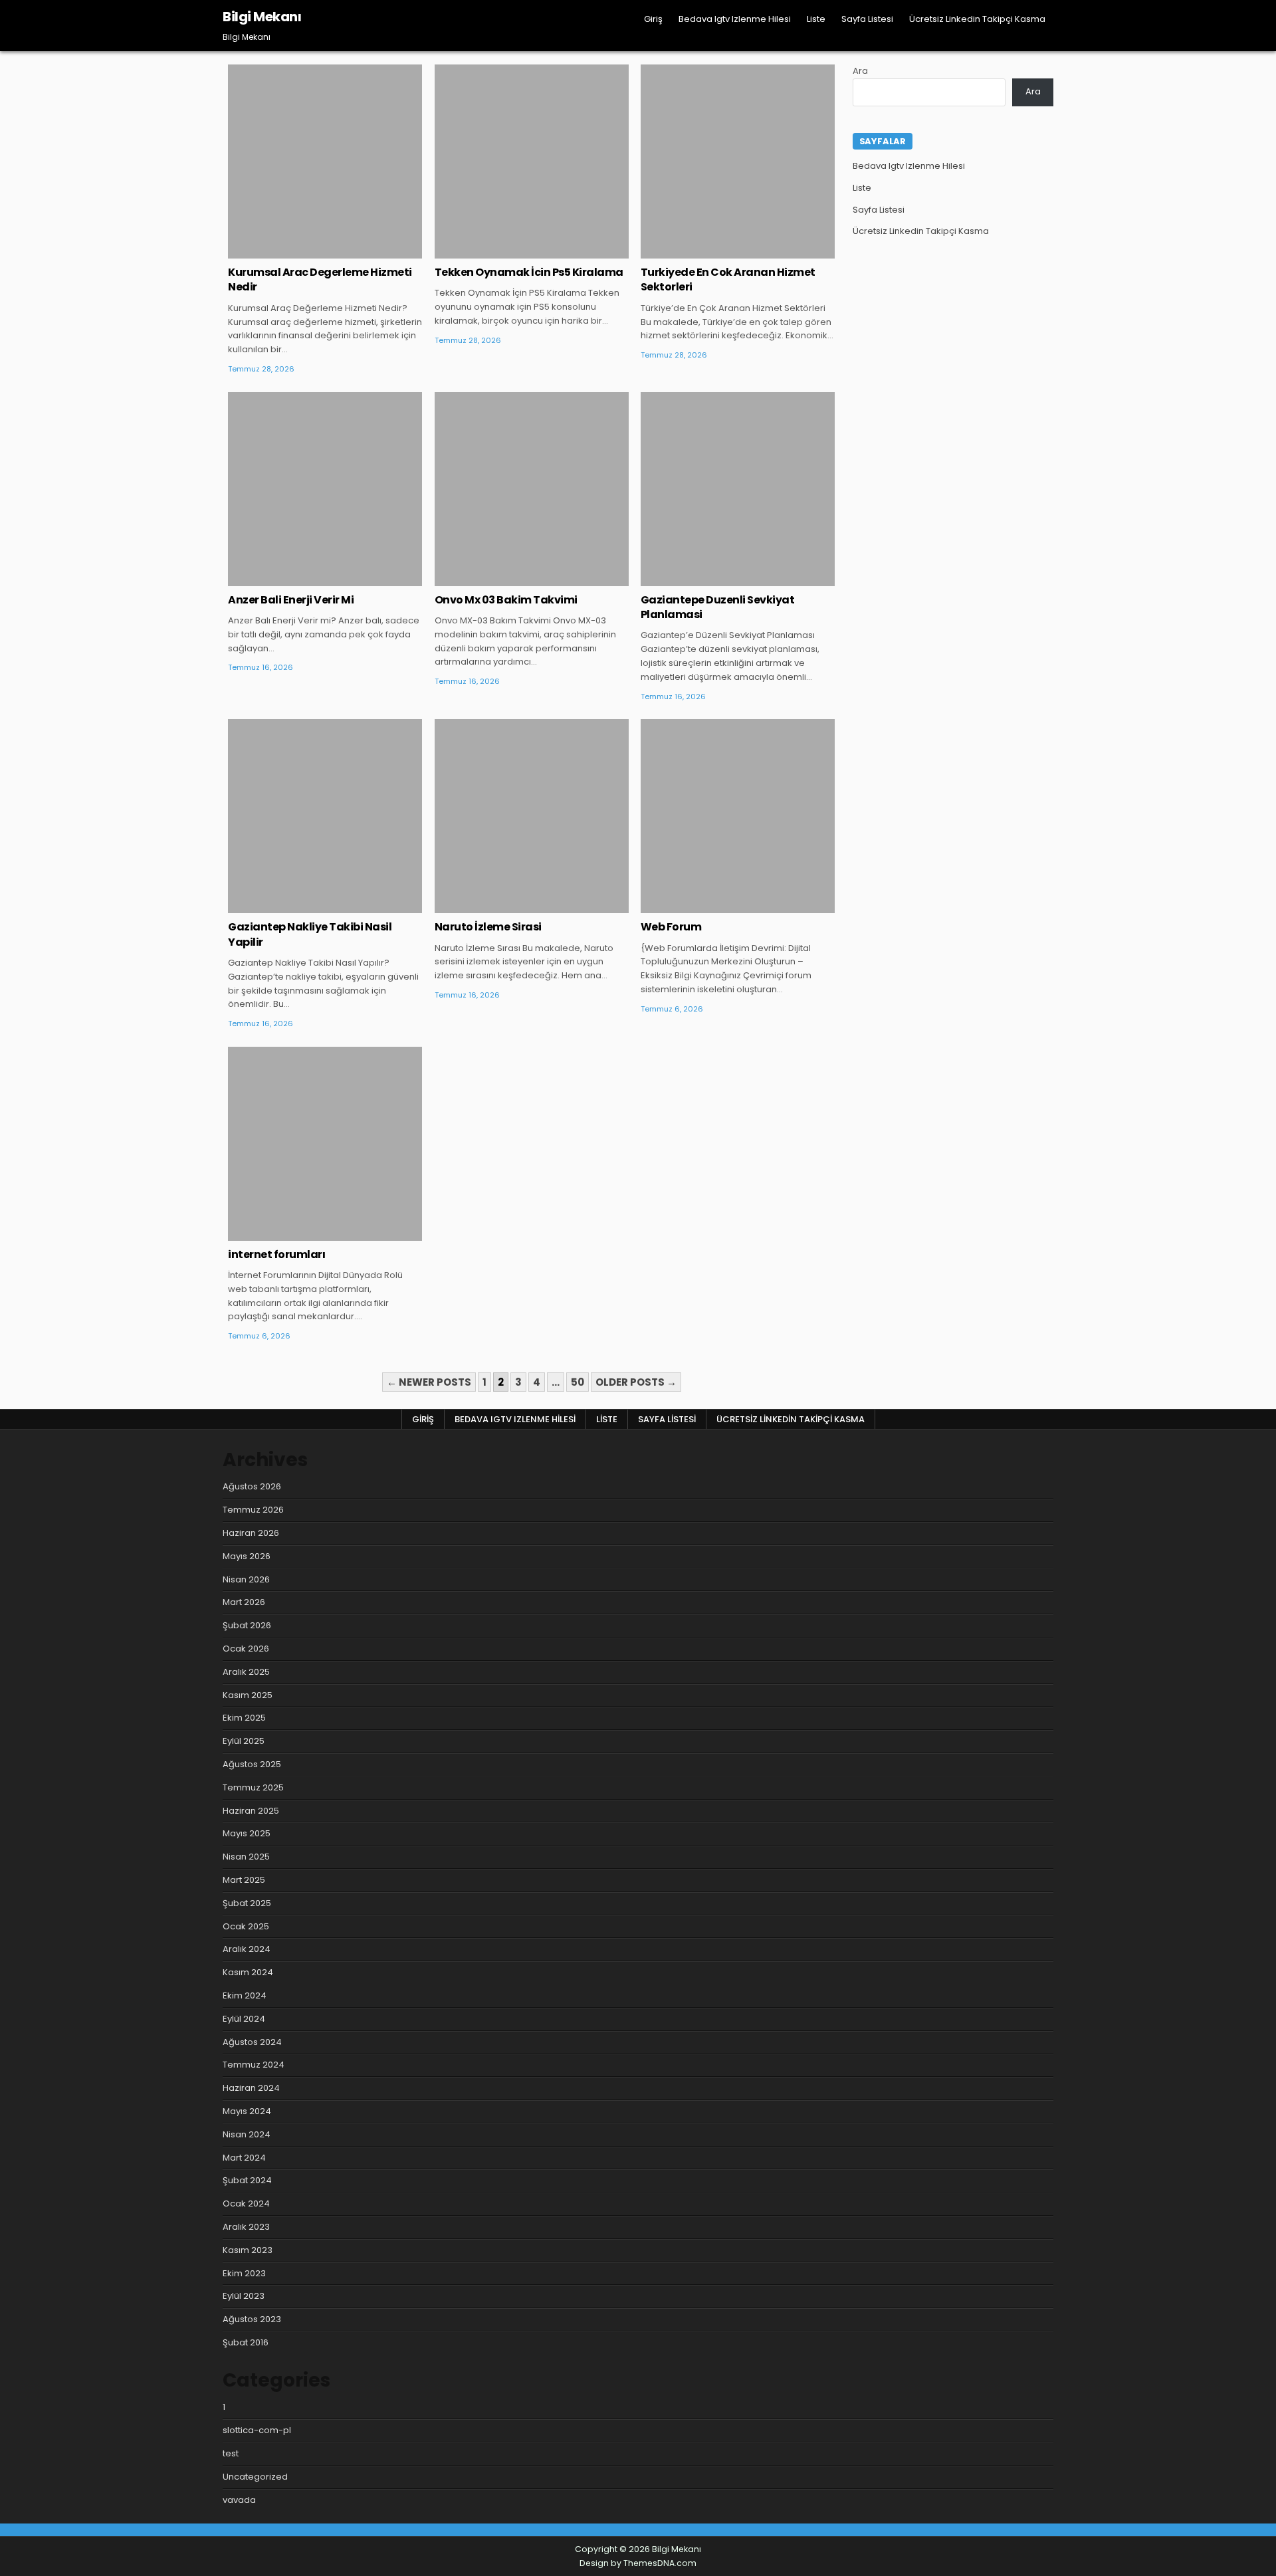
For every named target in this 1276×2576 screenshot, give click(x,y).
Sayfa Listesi (867, 19)
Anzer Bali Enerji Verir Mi (291, 600)
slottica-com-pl (257, 2430)
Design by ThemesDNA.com (638, 2563)
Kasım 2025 (248, 1695)
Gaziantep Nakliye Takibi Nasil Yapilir (310, 934)
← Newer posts (429, 1382)
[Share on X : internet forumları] (306, 1234)
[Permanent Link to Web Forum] (738, 816)
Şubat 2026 (247, 1625)
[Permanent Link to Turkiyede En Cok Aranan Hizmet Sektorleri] (738, 161)
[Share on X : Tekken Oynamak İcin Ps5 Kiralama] (512, 251)
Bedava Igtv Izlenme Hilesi (735, 19)
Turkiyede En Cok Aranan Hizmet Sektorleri (728, 279)
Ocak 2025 (246, 1926)
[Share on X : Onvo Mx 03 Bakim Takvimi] (512, 579)
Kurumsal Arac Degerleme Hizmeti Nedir (320, 279)
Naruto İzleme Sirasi (488, 927)
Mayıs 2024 (247, 2111)
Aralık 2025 (246, 1672)
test (231, 2453)
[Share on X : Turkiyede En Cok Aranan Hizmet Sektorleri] (718, 251)
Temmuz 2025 (253, 1787)
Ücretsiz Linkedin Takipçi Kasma (977, 19)
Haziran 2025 (251, 1811)
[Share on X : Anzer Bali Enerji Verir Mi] (306, 579)
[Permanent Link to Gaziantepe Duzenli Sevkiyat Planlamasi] (738, 489)
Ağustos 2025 (252, 1764)
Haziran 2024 (251, 2088)
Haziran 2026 (251, 1533)
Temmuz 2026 (253, 1510)
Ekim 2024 (245, 1995)
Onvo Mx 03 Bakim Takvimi (506, 600)
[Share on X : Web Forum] (718, 906)
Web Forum (671, 927)
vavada (239, 2500)
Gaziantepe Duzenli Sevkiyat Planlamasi (718, 607)
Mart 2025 (244, 1880)
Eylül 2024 (244, 2019)
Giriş (653, 19)
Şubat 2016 (246, 2342)
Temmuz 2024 (254, 2065)
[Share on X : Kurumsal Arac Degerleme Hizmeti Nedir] (306, 251)
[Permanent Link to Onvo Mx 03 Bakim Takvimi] (532, 489)
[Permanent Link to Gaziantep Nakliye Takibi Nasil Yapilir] (325, 816)
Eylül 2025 (244, 1741)
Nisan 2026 (246, 1579)
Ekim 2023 (244, 2273)
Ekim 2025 (244, 1718)
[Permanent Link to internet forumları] (325, 1144)
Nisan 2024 (247, 2134)
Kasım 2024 (248, 1972)
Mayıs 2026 (247, 1556)
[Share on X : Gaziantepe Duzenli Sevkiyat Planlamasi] (718, 579)
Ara (860, 71)
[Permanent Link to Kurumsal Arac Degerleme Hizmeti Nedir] (325, 161)
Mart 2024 (244, 2158)
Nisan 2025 (246, 1857)
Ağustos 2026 (252, 1486)
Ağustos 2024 (252, 2042)
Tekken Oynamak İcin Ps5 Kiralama (529, 272)
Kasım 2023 (248, 2250)
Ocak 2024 (246, 2203)
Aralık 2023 (246, 2227)
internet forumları (276, 1254)
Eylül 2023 (244, 2296)
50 (578, 1382)
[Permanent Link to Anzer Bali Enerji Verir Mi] (325, 489)
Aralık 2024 (247, 1949)
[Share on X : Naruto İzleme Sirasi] (512, 906)
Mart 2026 (244, 1602)
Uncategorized (325, 108)
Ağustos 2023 (252, 2319)
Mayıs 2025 (247, 1833)
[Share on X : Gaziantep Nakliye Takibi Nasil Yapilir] (306, 906)
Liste (816, 19)
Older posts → (636, 1382)
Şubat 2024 (247, 2180)
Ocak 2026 (246, 1649)
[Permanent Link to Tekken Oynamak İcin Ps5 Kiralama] (532, 161)
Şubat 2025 (247, 1903)
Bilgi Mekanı (262, 17)
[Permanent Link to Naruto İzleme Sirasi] (532, 816)
